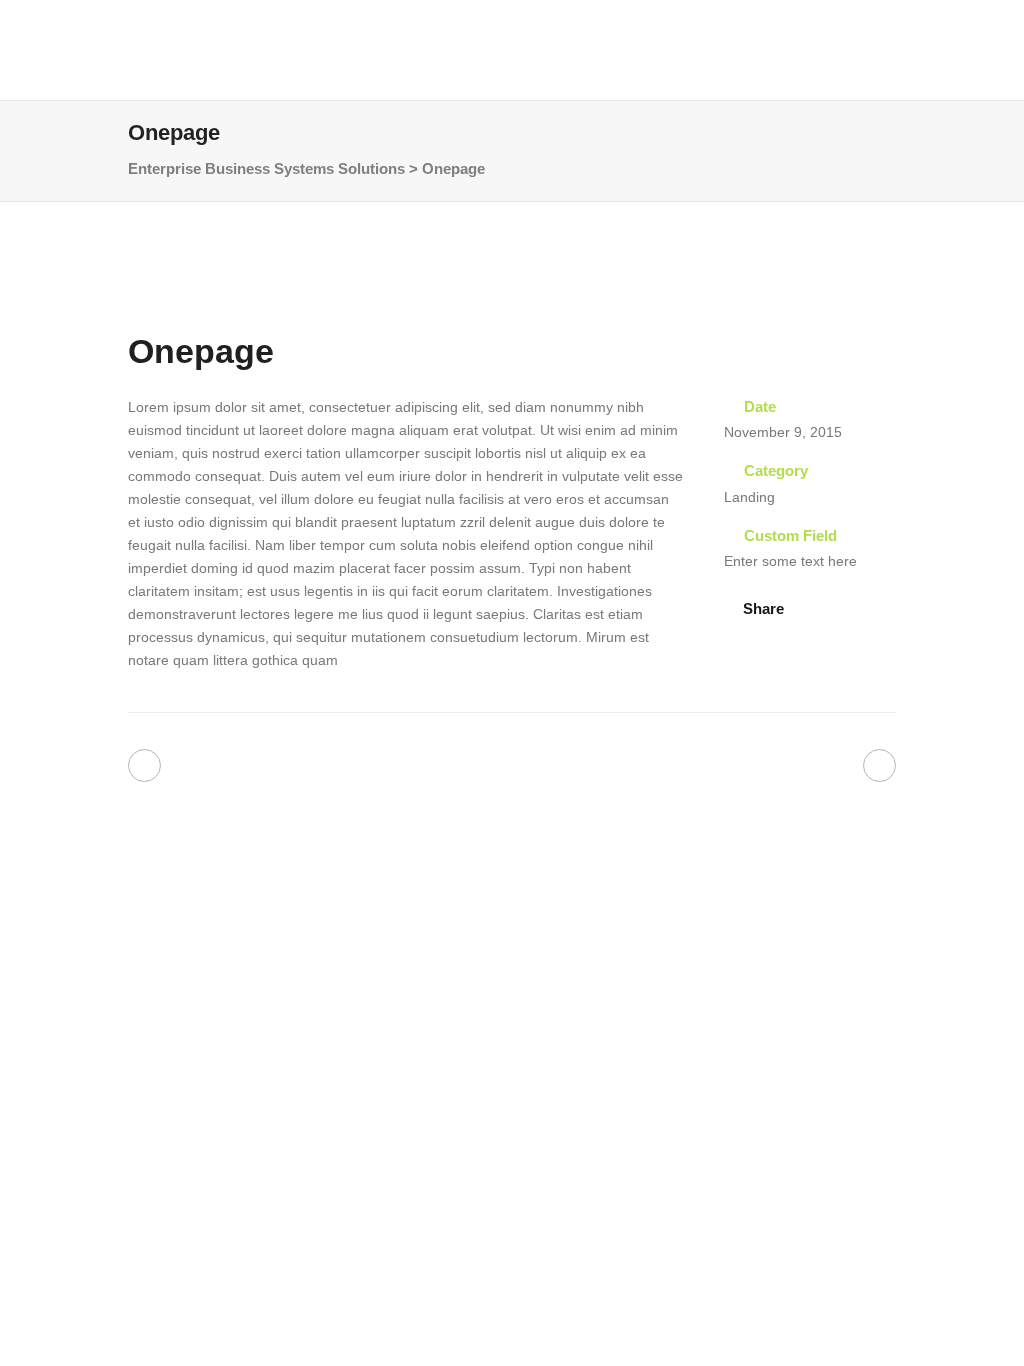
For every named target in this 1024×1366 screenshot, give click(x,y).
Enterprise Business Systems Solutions (266, 168)
